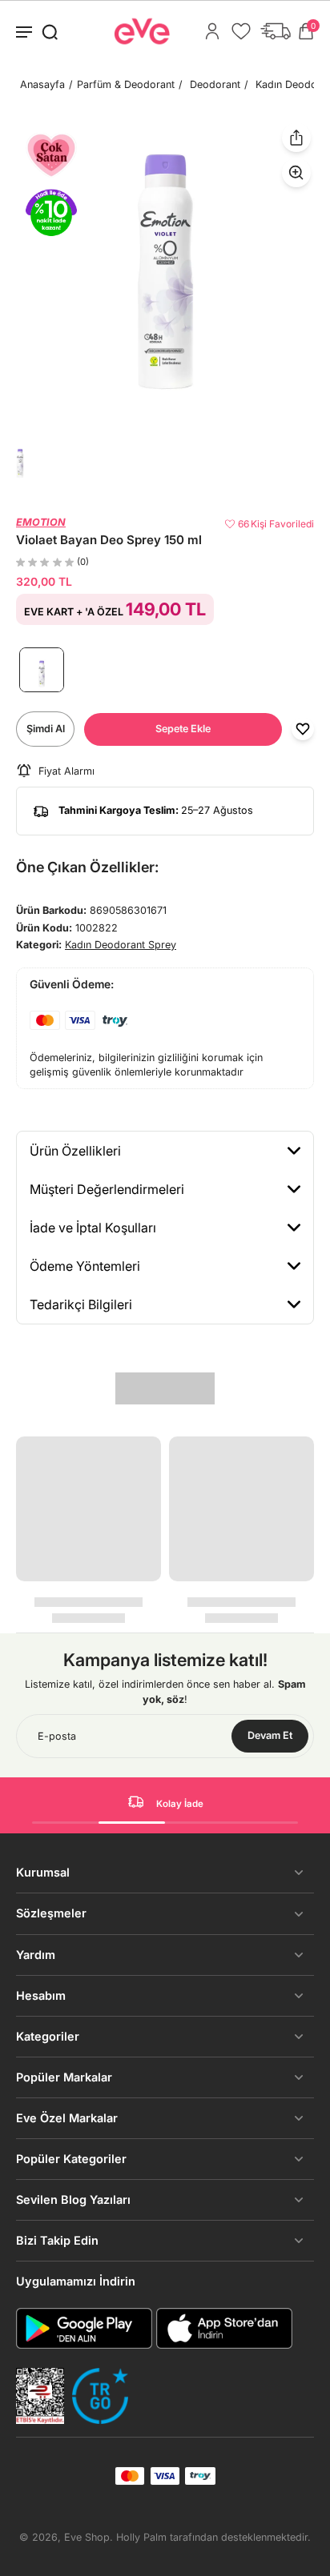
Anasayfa (42, 84)
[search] (50, 31)
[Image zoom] (165, 272)
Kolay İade (180, 1804)
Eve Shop (87, 2537)
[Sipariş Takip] (276, 31)
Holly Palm (141, 2537)
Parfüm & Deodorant (126, 84)
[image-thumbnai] (20, 463)
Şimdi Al (46, 729)
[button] (183, 729)
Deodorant (215, 84)
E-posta (57, 1736)
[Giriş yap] (212, 31)
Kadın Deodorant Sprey (121, 945)
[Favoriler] (241, 31)
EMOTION (41, 522)
